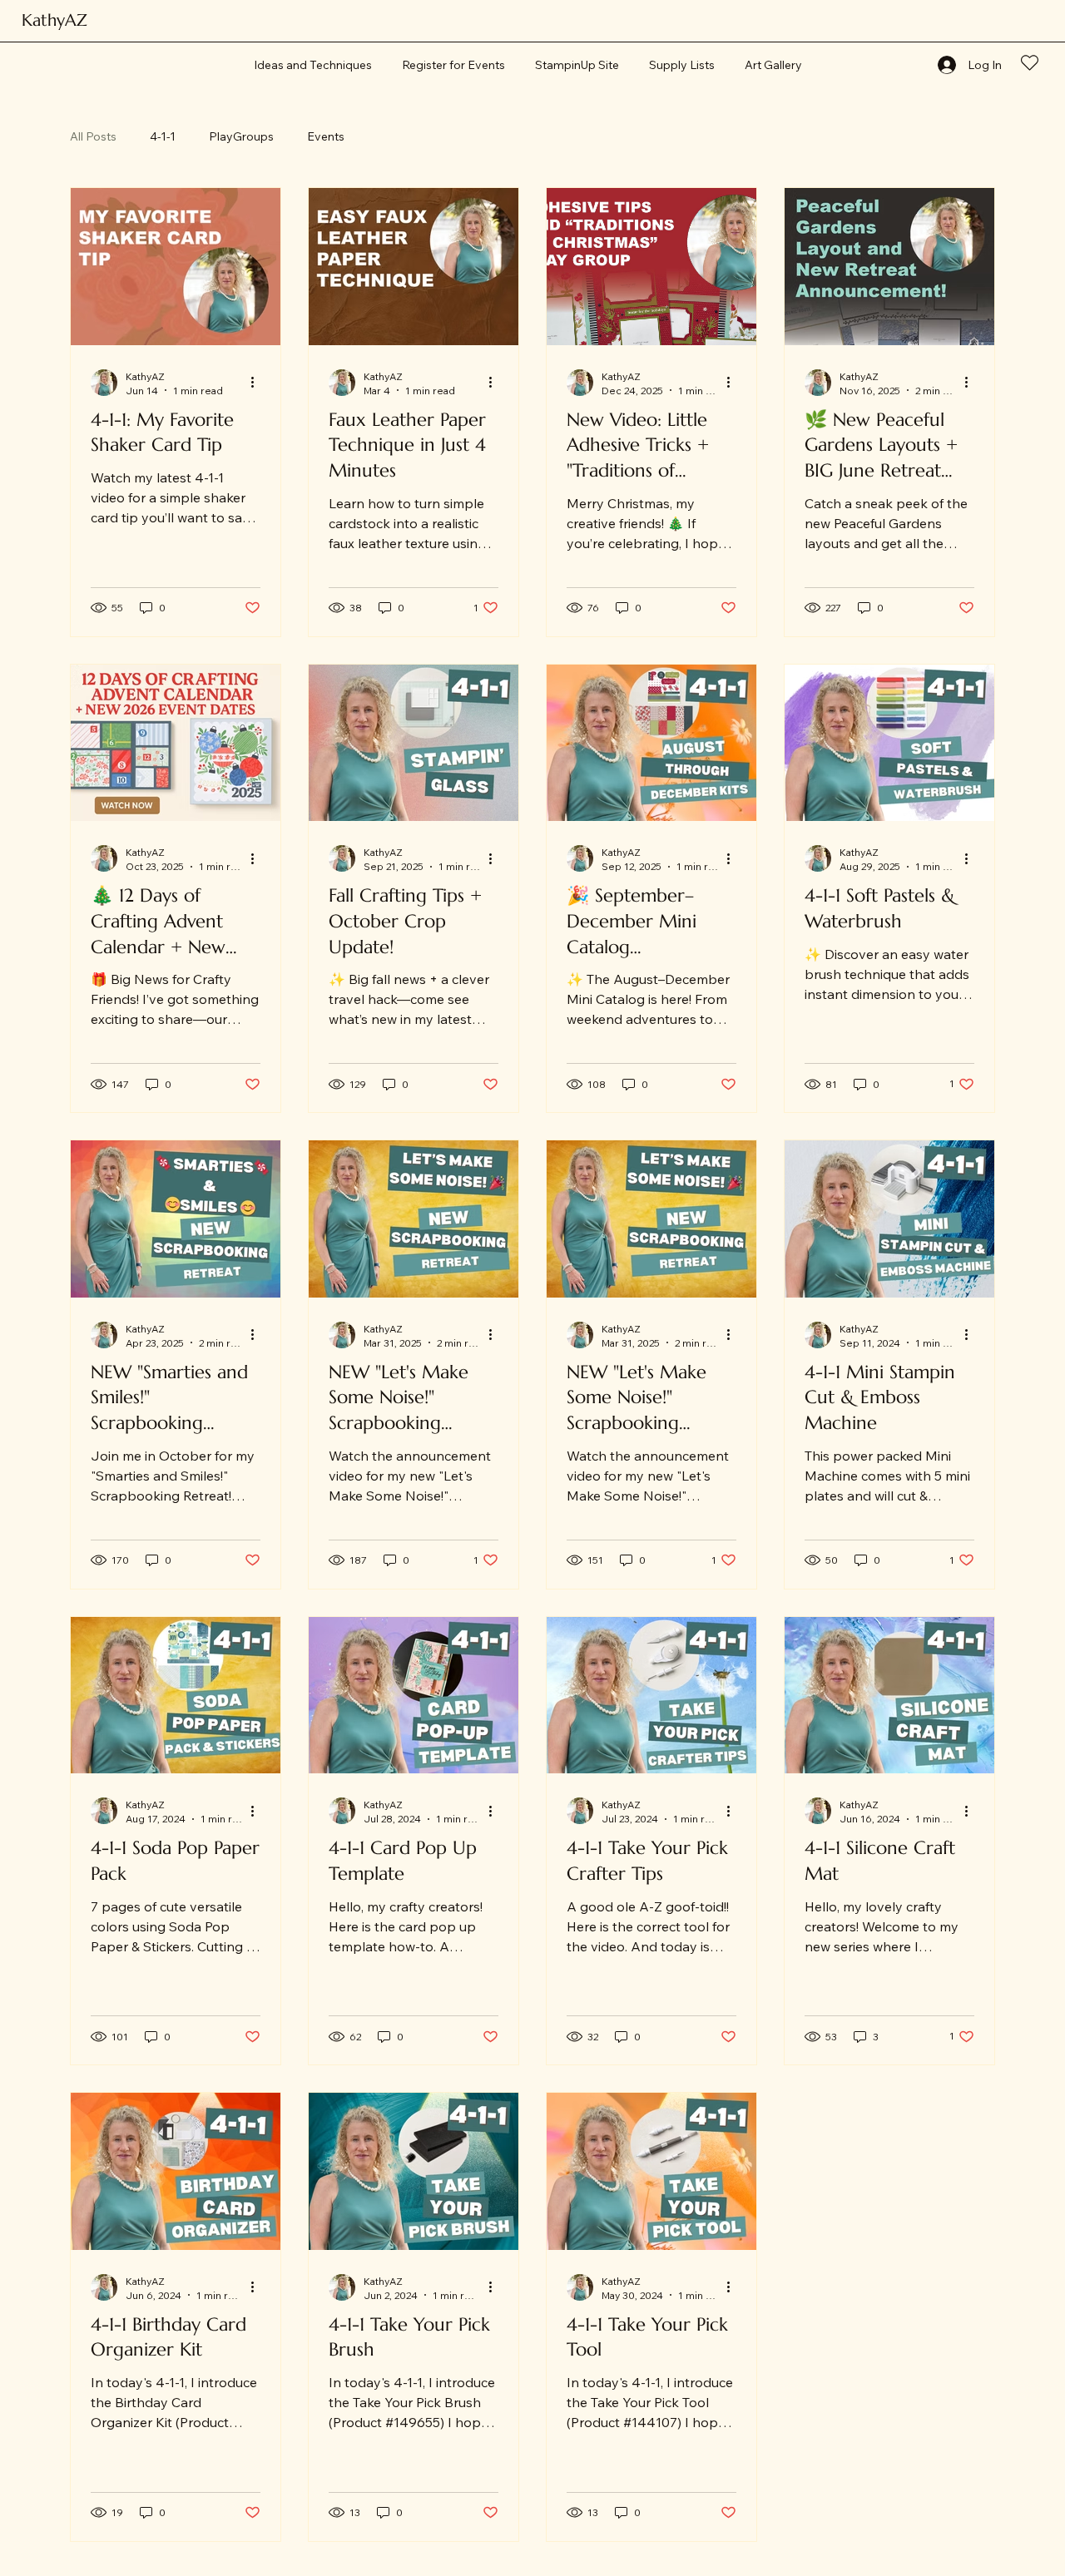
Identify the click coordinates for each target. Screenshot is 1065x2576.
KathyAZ (54, 20)
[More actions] (258, 383)
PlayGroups (241, 136)
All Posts (93, 136)
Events (326, 136)
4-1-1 (163, 136)
